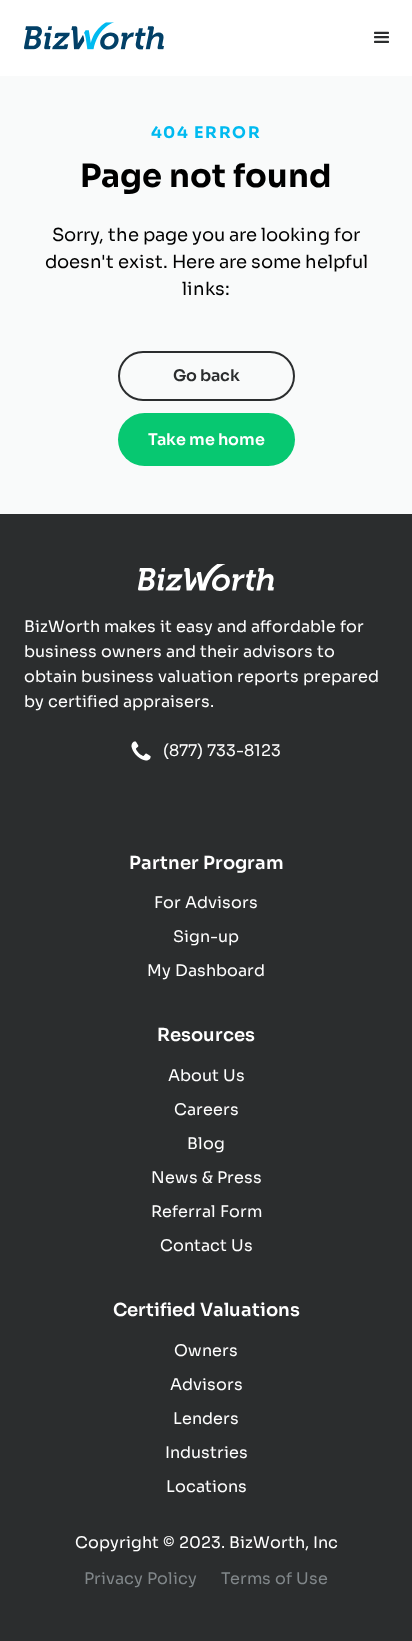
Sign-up (206, 936)
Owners (206, 1350)
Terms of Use (274, 1578)
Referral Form (206, 1211)
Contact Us (206, 1245)
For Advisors (206, 902)
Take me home (206, 439)
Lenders (206, 1418)
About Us (206, 1075)
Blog (206, 1143)
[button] (382, 38)
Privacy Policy (140, 1578)
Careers (206, 1109)
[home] (94, 38)
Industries (206, 1452)
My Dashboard (206, 970)
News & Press (206, 1177)
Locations (206, 1486)
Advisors (206, 1384)
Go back (206, 375)
